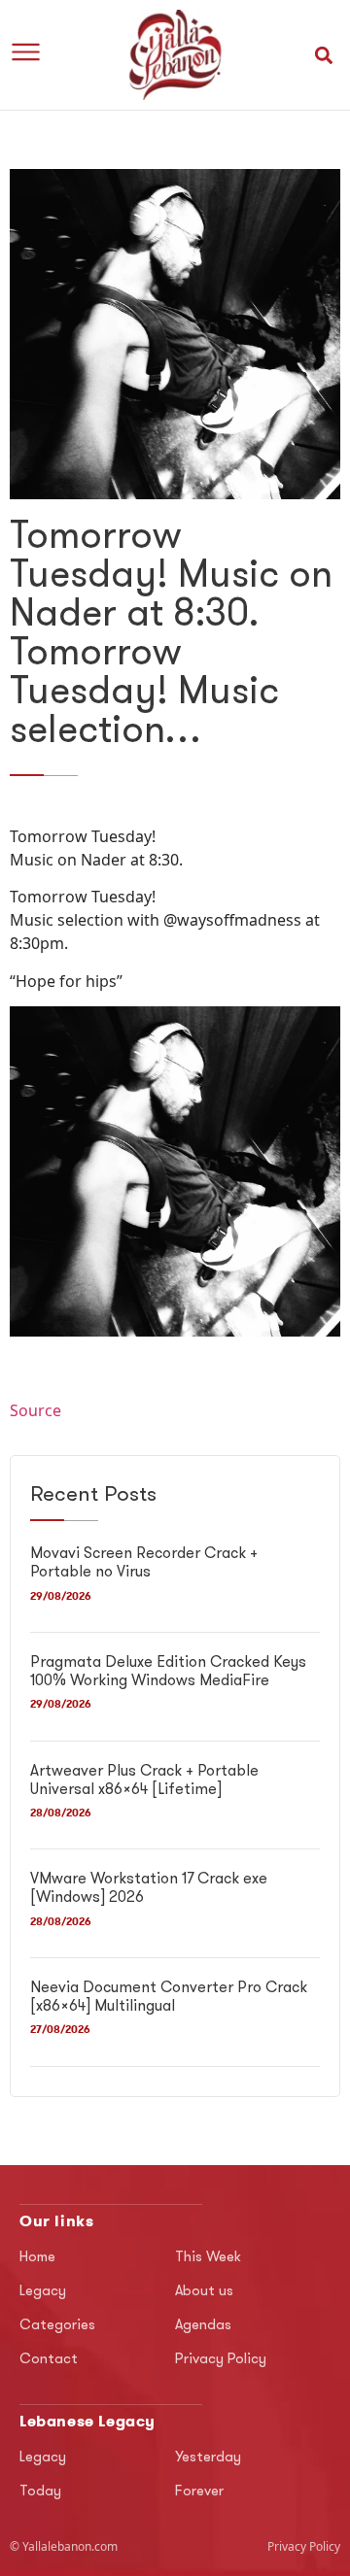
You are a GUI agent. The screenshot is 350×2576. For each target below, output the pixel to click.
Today (40, 2492)
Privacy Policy (221, 2360)
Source (35, 1410)
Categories (57, 2326)
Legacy (43, 2292)
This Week (208, 2258)
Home (37, 2258)
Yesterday (208, 2458)
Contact (49, 2360)
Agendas (203, 2326)
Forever (199, 2492)
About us (204, 2292)
